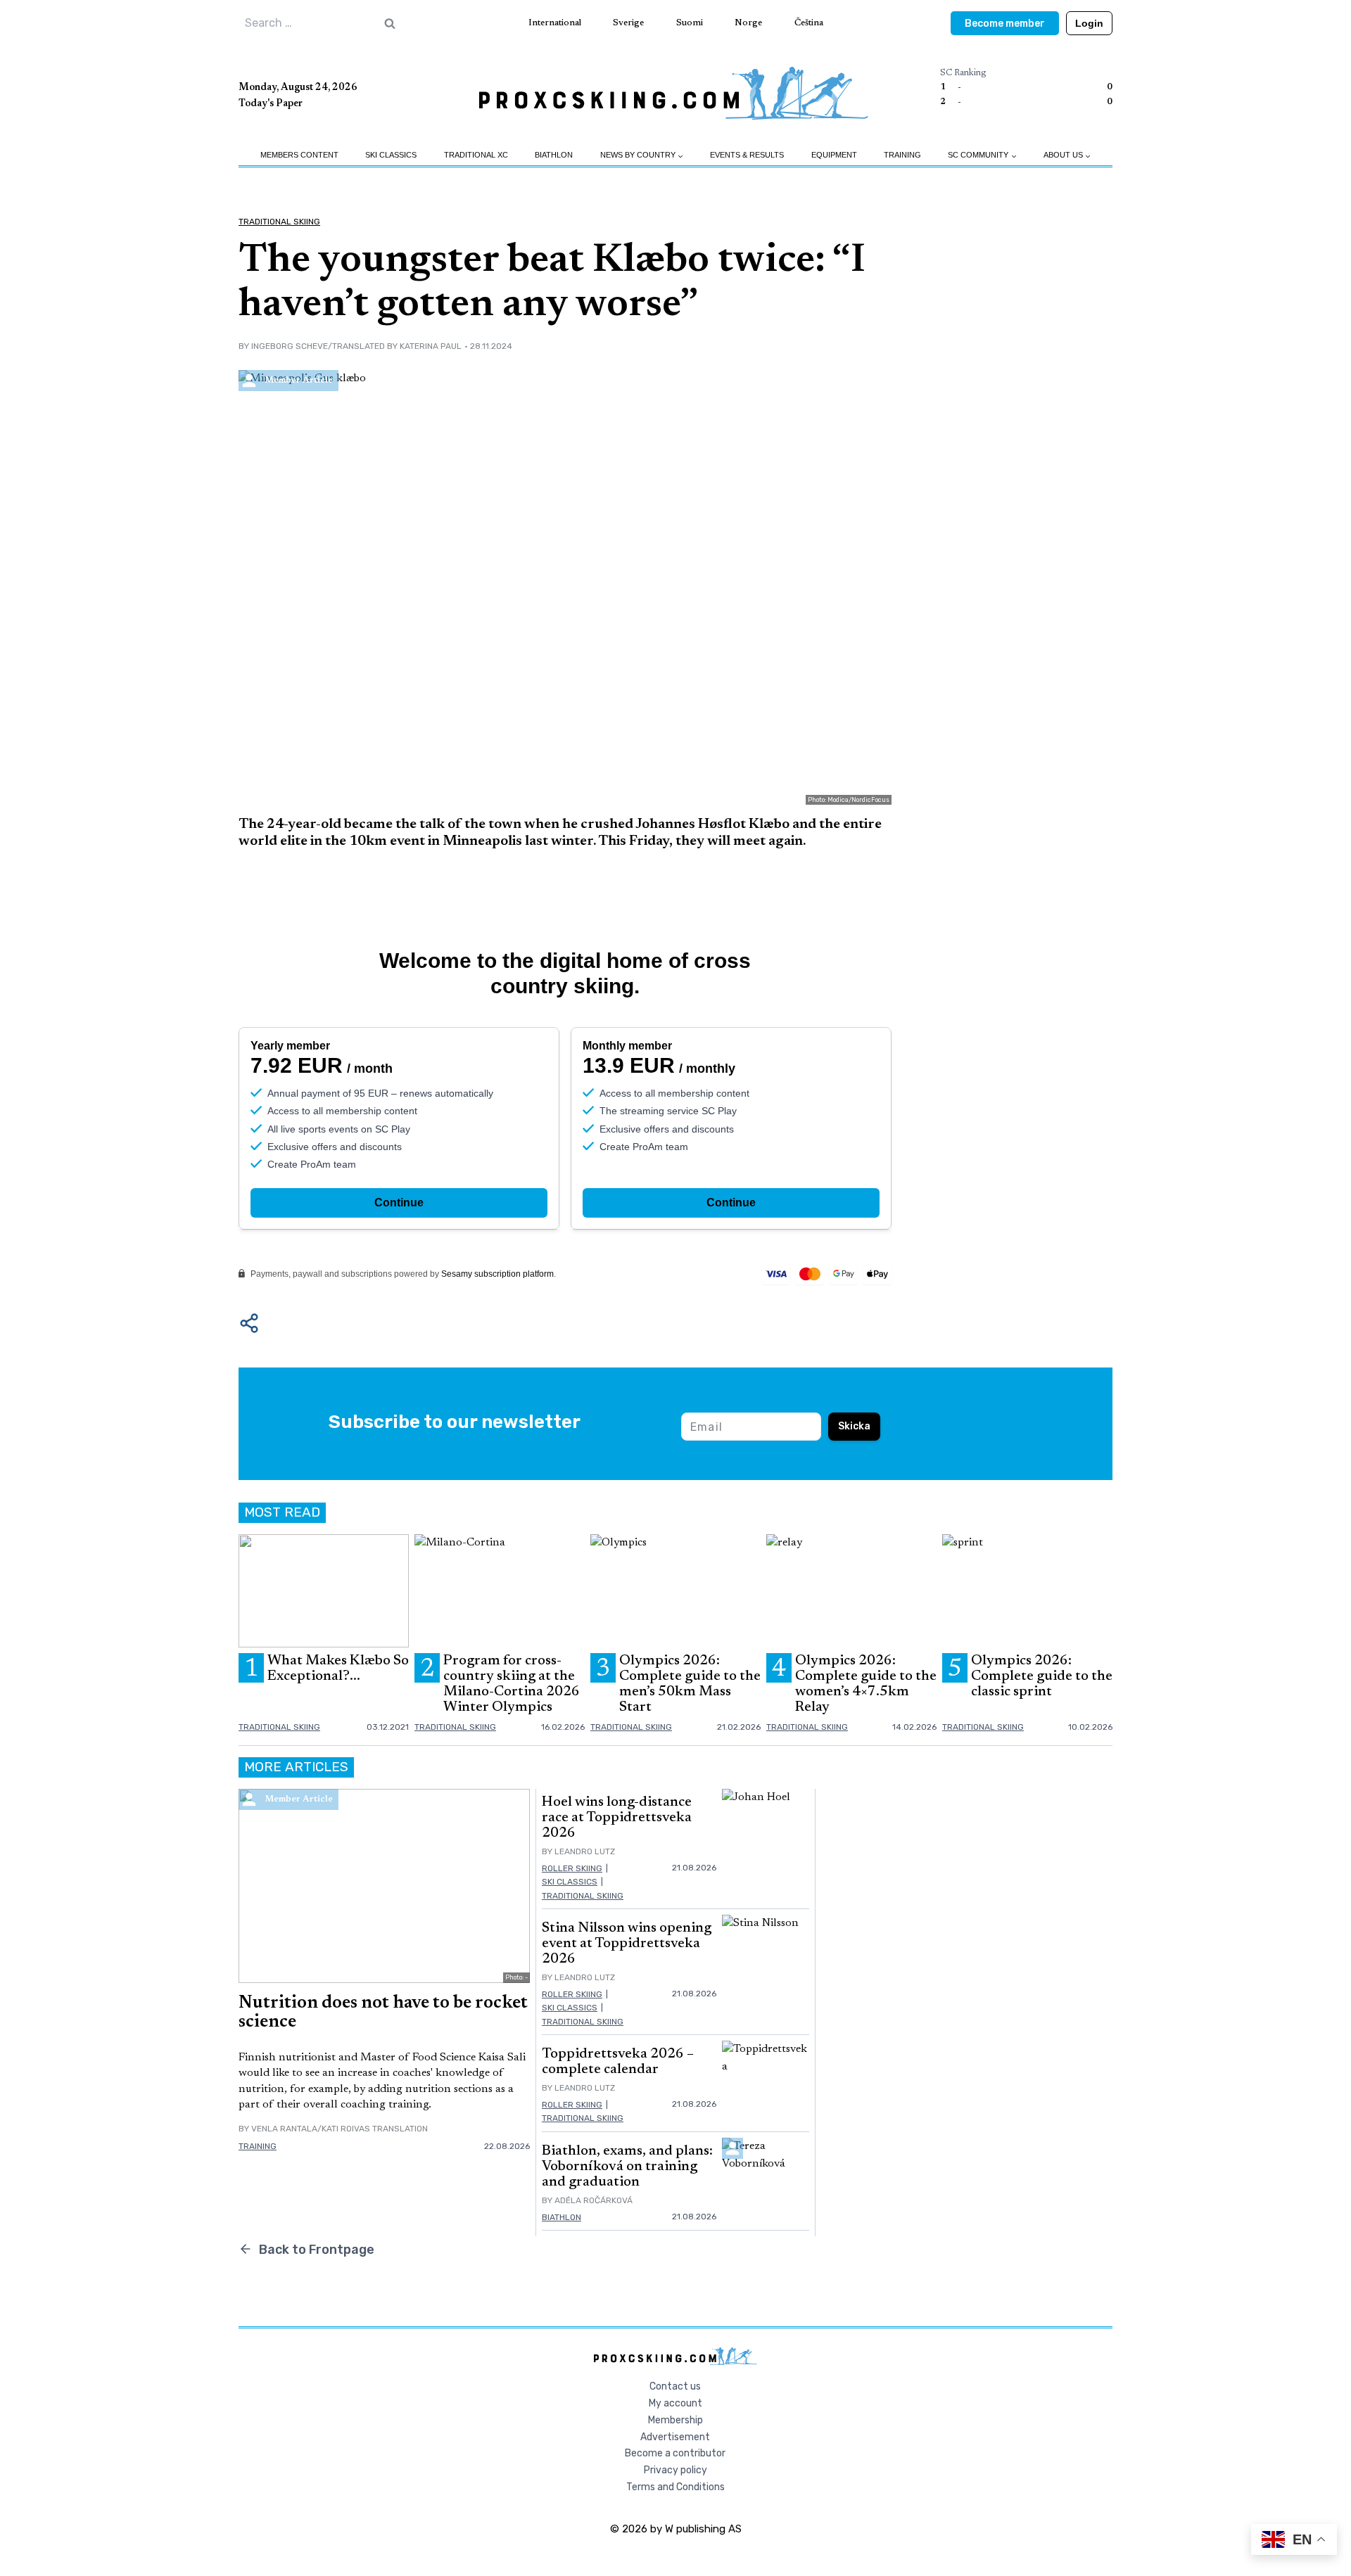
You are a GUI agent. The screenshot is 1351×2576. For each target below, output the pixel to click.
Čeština (809, 23)
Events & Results (747, 155)
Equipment (834, 155)
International (555, 23)
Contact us (675, 2386)
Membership (675, 2420)
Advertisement (675, 2437)
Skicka (854, 1426)
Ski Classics (391, 155)
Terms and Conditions (675, 2487)
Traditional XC (476, 155)
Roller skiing (572, 1868)
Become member (1005, 24)
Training (902, 155)
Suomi (690, 23)
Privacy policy (675, 2470)
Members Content (299, 155)
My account (675, 2403)
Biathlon (554, 155)
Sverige (628, 23)
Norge (748, 23)
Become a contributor (675, 2453)
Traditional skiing (279, 222)
